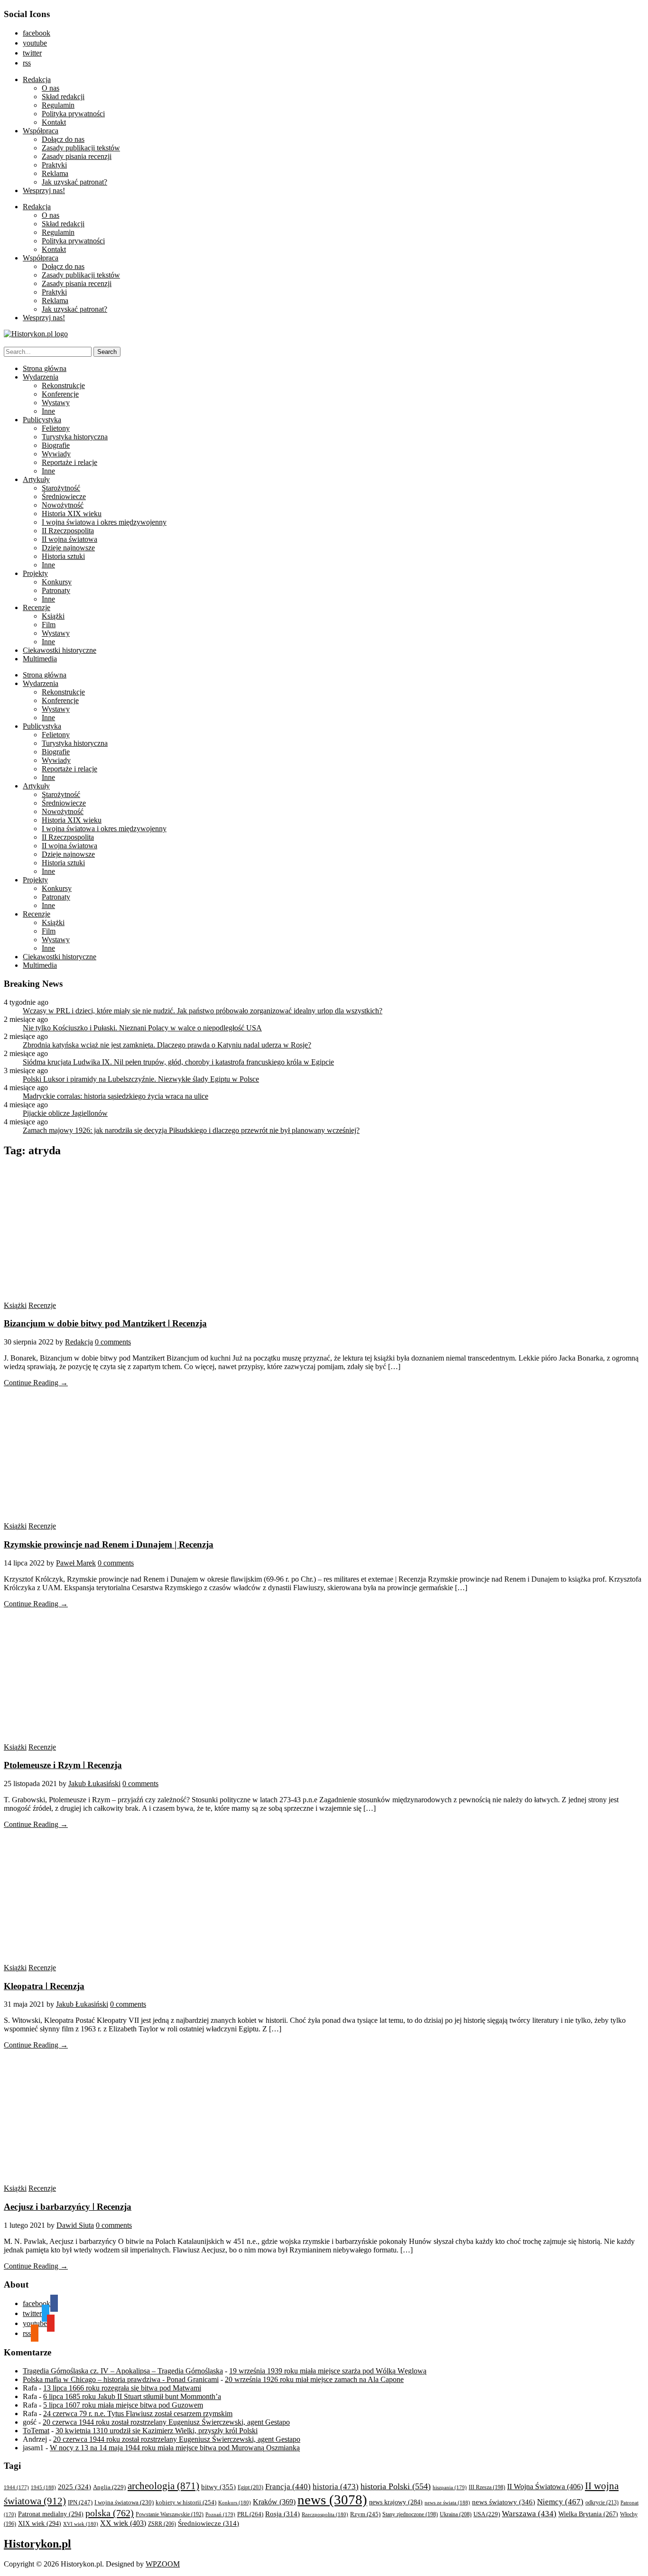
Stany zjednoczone (410, 2515)
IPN (80, 2502)
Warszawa (529, 2514)
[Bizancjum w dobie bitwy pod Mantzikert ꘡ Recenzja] (94, 1297)
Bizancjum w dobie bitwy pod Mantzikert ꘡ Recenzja (105, 1323)
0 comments (113, 1342)
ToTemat (36, 2431)
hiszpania (450, 2487)
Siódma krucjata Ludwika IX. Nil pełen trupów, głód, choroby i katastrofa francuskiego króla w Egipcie (178, 1062)
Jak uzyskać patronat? (74, 182)
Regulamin (58, 105)
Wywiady (56, 454)
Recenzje (37, 607)
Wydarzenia (41, 377)
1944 (16, 2487)
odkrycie (602, 2502)
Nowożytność (63, 505)
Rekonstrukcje (63, 385)
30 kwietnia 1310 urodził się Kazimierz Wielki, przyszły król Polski (157, 2431)
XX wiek (123, 2523)
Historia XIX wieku (72, 514)
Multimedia (40, 659)
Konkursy (57, 582)
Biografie (56, 445)
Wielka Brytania (588, 2514)
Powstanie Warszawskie (170, 2514)
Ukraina (456, 2514)
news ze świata (447, 2502)
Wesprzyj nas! (44, 190)
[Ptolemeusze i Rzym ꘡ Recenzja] (94, 1738)
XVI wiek (81, 2524)
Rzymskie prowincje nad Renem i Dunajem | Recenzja (109, 1544)
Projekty (35, 573)
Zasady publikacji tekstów (81, 148)
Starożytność (61, 488)
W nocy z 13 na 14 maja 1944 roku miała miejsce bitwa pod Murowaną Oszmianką (175, 2448)
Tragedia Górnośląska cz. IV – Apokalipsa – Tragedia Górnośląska (123, 2371)
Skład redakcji (63, 97)
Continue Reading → (36, 1383)
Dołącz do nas (63, 139)
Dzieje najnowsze (68, 548)
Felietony (56, 428)
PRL (250, 2514)
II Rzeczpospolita (68, 531)
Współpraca (41, 131)
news (332, 2500)
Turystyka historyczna (75, 437)
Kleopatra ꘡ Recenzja (44, 1986)
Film (49, 625)
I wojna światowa (124, 2502)
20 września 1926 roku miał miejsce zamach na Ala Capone (314, 2379)
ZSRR (162, 2524)
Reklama (55, 173)
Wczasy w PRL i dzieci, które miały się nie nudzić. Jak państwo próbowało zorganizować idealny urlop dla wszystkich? (203, 1011)
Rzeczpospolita (325, 2514)
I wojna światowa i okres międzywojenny (104, 522)
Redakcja (37, 79)
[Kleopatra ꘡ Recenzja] (94, 1959)
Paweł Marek (76, 1563)
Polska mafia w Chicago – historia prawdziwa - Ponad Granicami (121, 2379)
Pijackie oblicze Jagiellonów (65, 1113)
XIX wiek (40, 2523)
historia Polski (396, 2486)
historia (336, 2487)
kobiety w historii (186, 2502)
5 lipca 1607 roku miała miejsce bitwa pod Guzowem (123, 2405)
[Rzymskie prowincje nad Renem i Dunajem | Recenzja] (94, 1517)
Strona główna (45, 368)
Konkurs (235, 2502)
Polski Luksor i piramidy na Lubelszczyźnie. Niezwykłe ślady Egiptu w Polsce (141, 1079)
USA (487, 2514)
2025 (74, 2487)
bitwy (218, 2487)
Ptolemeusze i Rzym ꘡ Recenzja (63, 1765)
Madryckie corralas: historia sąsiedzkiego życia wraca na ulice (116, 1096)
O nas (51, 88)
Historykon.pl (37, 2544)
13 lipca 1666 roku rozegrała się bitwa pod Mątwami (122, 2388)
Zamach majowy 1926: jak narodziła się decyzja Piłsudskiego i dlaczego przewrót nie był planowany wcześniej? (191, 1130)
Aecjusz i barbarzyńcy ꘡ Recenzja (68, 2207)
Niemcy (560, 2502)
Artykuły (36, 479)
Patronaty (56, 590)
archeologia (163, 2486)
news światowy (504, 2502)
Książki (53, 616)
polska (110, 2513)
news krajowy (396, 2502)
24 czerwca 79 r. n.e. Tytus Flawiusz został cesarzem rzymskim (138, 2414)
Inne (48, 411)
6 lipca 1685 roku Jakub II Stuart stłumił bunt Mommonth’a (132, 2396)
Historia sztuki (63, 556)
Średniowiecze (64, 496)
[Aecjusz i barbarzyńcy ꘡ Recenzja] (94, 2180)
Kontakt (54, 122)
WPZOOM (163, 2564)
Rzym (365, 2514)
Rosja (282, 2514)
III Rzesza (487, 2488)
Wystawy (56, 403)
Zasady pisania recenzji (77, 156)
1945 (43, 2487)
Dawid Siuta (75, 2225)
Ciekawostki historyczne (60, 650)
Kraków (274, 2502)
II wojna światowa (69, 539)
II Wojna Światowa (545, 2487)
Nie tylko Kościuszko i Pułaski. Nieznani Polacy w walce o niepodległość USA (142, 1028)
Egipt (250, 2487)
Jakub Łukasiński (94, 1784)
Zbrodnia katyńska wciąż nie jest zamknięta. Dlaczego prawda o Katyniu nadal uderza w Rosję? (167, 1045)
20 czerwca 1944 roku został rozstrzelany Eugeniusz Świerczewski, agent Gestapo (166, 2422)
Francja (288, 2487)
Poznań (220, 2514)
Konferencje (60, 394)
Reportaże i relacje (69, 462)
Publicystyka (42, 420)
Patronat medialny (51, 2514)
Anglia (109, 2487)
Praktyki (54, 165)
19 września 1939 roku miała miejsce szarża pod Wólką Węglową (328, 2371)
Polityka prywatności (73, 114)
